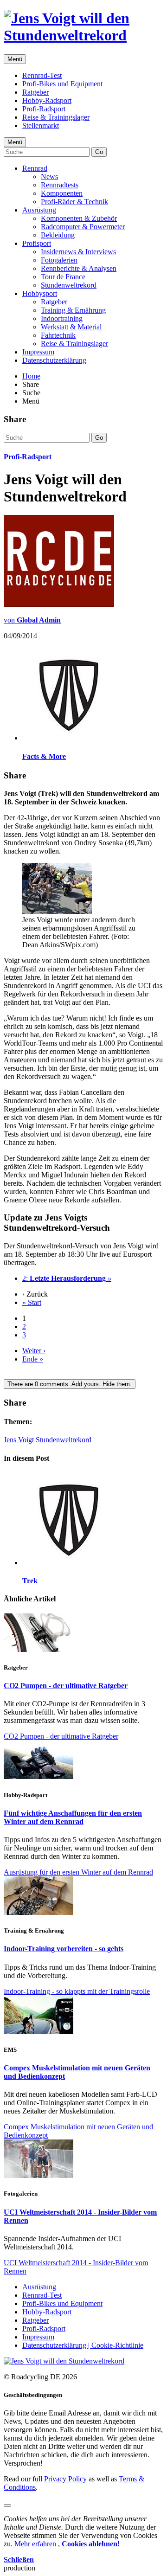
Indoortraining (62, 318)
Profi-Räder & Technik (74, 202)
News (49, 177)
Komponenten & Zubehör (79, 218)
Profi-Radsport (44, 109)
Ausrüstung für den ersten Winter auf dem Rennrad (78, 1872)
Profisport (37, 243)
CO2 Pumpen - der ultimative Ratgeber (66, 1686)
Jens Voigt (19, 1440)
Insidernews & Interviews (78, 252)
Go (99, 152)
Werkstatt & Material (71, 327)
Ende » (33, 1359)
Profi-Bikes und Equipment (62, 84)
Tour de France (63, 277)
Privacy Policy (65, 2479)
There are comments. (70, 1384)
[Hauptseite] (83, 35)
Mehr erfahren (36, 2544)
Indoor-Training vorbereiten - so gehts (64, 1949)
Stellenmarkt (41, 125)
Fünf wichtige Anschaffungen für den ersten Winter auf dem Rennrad (73, 1817)
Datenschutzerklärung (54, 360)
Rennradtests (60, 185)
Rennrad (35, 168)
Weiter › (34, 1351)
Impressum (38, 352)
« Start (32, 1302)
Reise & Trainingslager (56, 117)
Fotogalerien (59, 260)
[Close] (7, 2505)
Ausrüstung (39, 210)
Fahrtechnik (58, 335)
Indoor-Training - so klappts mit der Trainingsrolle (77, 1991)
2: (67, 1278)
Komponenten (62, 193)
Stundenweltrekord (69, 285)
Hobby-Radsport (47, 100)
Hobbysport (40, 293)
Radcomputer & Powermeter (83, 227)
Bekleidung (58, 235)
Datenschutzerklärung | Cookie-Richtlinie (83, 2345)
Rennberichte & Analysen (79, 268)
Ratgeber (35, 92)
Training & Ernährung (73, 310)
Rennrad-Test (42, 75)
